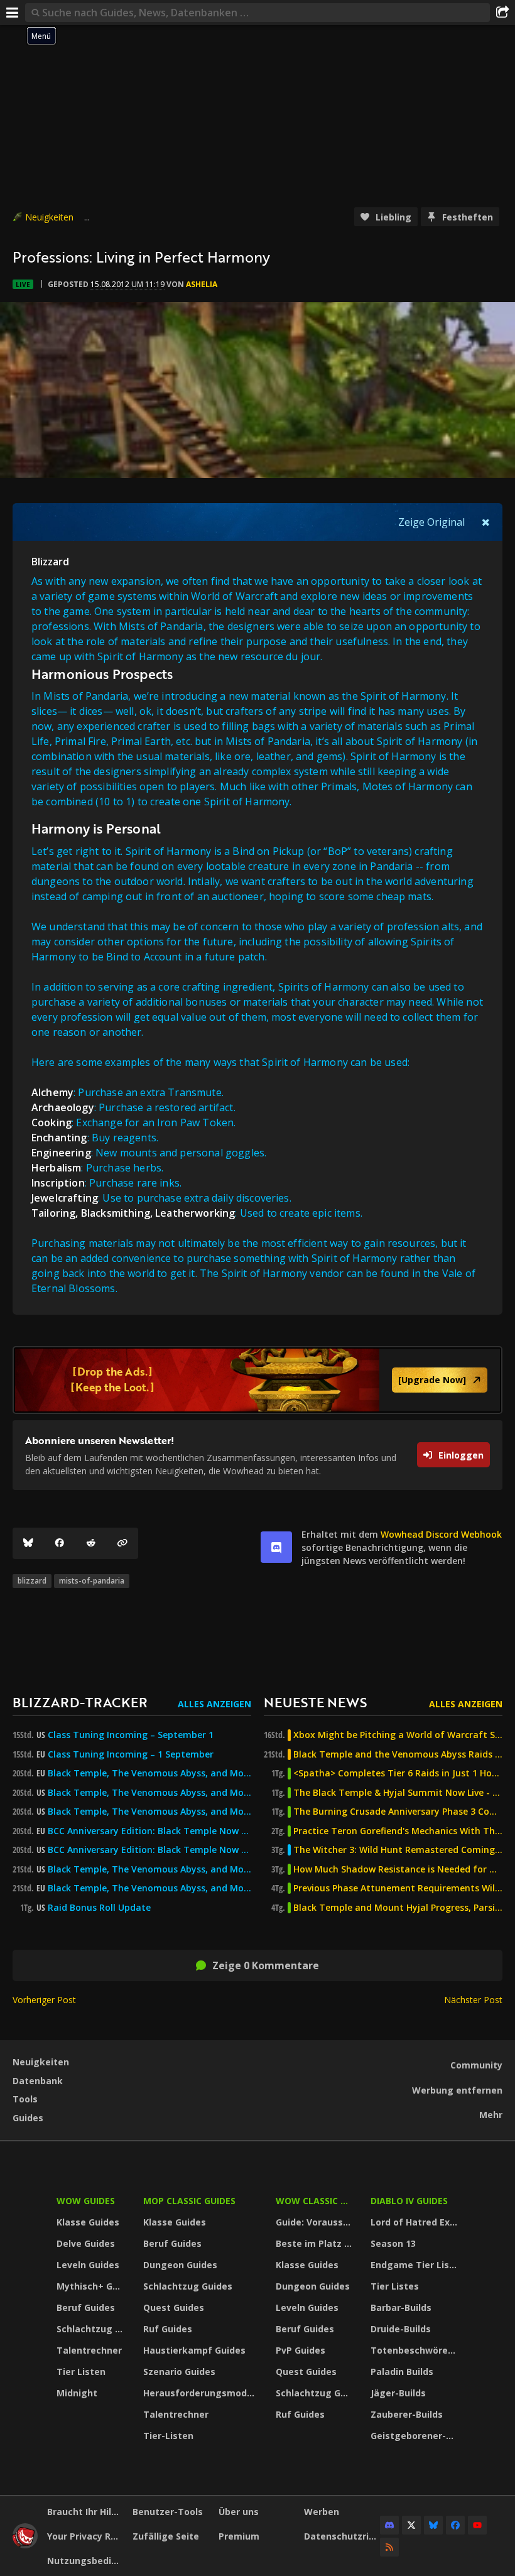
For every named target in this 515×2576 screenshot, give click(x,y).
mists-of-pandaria (92, 1581)
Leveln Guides (88, 2265)
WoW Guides (86, 2201)
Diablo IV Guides (409, 2201)
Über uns (239, 2512)
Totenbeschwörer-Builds (416, 2350)
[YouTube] (477, 2525)
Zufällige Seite (166, 2536)
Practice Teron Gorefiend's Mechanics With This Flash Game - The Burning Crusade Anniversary (398, 1831)
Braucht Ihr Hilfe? (85, 2512)
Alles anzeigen (214, 1704)
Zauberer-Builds (407, 2414)
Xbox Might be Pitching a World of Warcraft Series (398, 1735)
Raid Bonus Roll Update (99, 1908)
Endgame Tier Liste (415, 2265)
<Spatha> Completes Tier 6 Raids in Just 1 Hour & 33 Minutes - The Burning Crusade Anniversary (398, 1773)
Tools (25, 2099)
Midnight (77, 2393)
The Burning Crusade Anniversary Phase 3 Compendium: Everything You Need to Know (398, 1812)
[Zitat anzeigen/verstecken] (486, 522)
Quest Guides (174, 2307)
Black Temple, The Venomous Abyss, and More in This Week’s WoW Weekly (149, 1812)
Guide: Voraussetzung (315, 2222)
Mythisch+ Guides (92, 2286)
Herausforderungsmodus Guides (201, 2393)
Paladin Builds (402, 2372)
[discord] (276, 1547)
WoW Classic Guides (315, 2201)
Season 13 (393, 2243)
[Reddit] (91, 1543)
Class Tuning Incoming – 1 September (131, 1754)
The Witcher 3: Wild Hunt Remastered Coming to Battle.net (398, 1850)
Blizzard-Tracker (80, 1702)
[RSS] (389, 2547)
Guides (28, 2118)
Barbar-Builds (401, 2307)
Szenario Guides (179, 2372)
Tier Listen (81, 2372)
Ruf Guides (168, 2329)
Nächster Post (473, 2000)
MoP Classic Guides (189, 2201)
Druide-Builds (401, 2329)
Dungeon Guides (180, 2265)
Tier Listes (395, 2286)
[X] (411, 2525)
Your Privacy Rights (85, 2536)
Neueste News (315, 1702)
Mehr (491, 2115)
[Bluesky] (28, 1543)
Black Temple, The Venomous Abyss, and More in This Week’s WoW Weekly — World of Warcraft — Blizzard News (149, 1773)
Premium (239, 2536)
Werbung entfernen (457, 2090)
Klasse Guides (88, 2222)
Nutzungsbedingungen (85, 2561)
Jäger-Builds (398, 2393)
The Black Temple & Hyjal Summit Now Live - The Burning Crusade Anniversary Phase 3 (398, 1793)
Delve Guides (86, 2243)
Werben (322, 2512)
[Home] (25, 2545)
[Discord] (389, 2525)
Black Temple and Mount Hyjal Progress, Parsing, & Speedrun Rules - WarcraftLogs (398, 1908)
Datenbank (38, 2081)
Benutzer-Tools (168, 2512)
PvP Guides (301, 2350)
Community (476, 2065)
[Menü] (13, 13)
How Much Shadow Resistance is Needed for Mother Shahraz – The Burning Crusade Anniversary (398, 1869)
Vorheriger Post (44, 2000)
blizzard (32, 1581)
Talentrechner (89, 2350)
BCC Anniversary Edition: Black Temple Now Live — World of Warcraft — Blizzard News (149, 1831)
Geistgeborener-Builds (416, 2436)
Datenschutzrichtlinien (342, 2536)
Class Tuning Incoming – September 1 (131, 1735)
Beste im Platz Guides (315, 2243)
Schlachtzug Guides (92, 2329)
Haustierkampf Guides (194, 2350)
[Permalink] (122, 1543)
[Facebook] (60, 1543)
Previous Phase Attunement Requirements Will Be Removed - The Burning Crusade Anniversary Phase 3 (398, 1888)
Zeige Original (431, 522)
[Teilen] (502, 13)
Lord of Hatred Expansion (416, 2222)
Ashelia (202, 284)
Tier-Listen (168, 2436)
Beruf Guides (86, 2307)
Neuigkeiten (49, 217)
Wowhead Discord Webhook (441, 1534)
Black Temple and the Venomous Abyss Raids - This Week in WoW (398, 1754)
